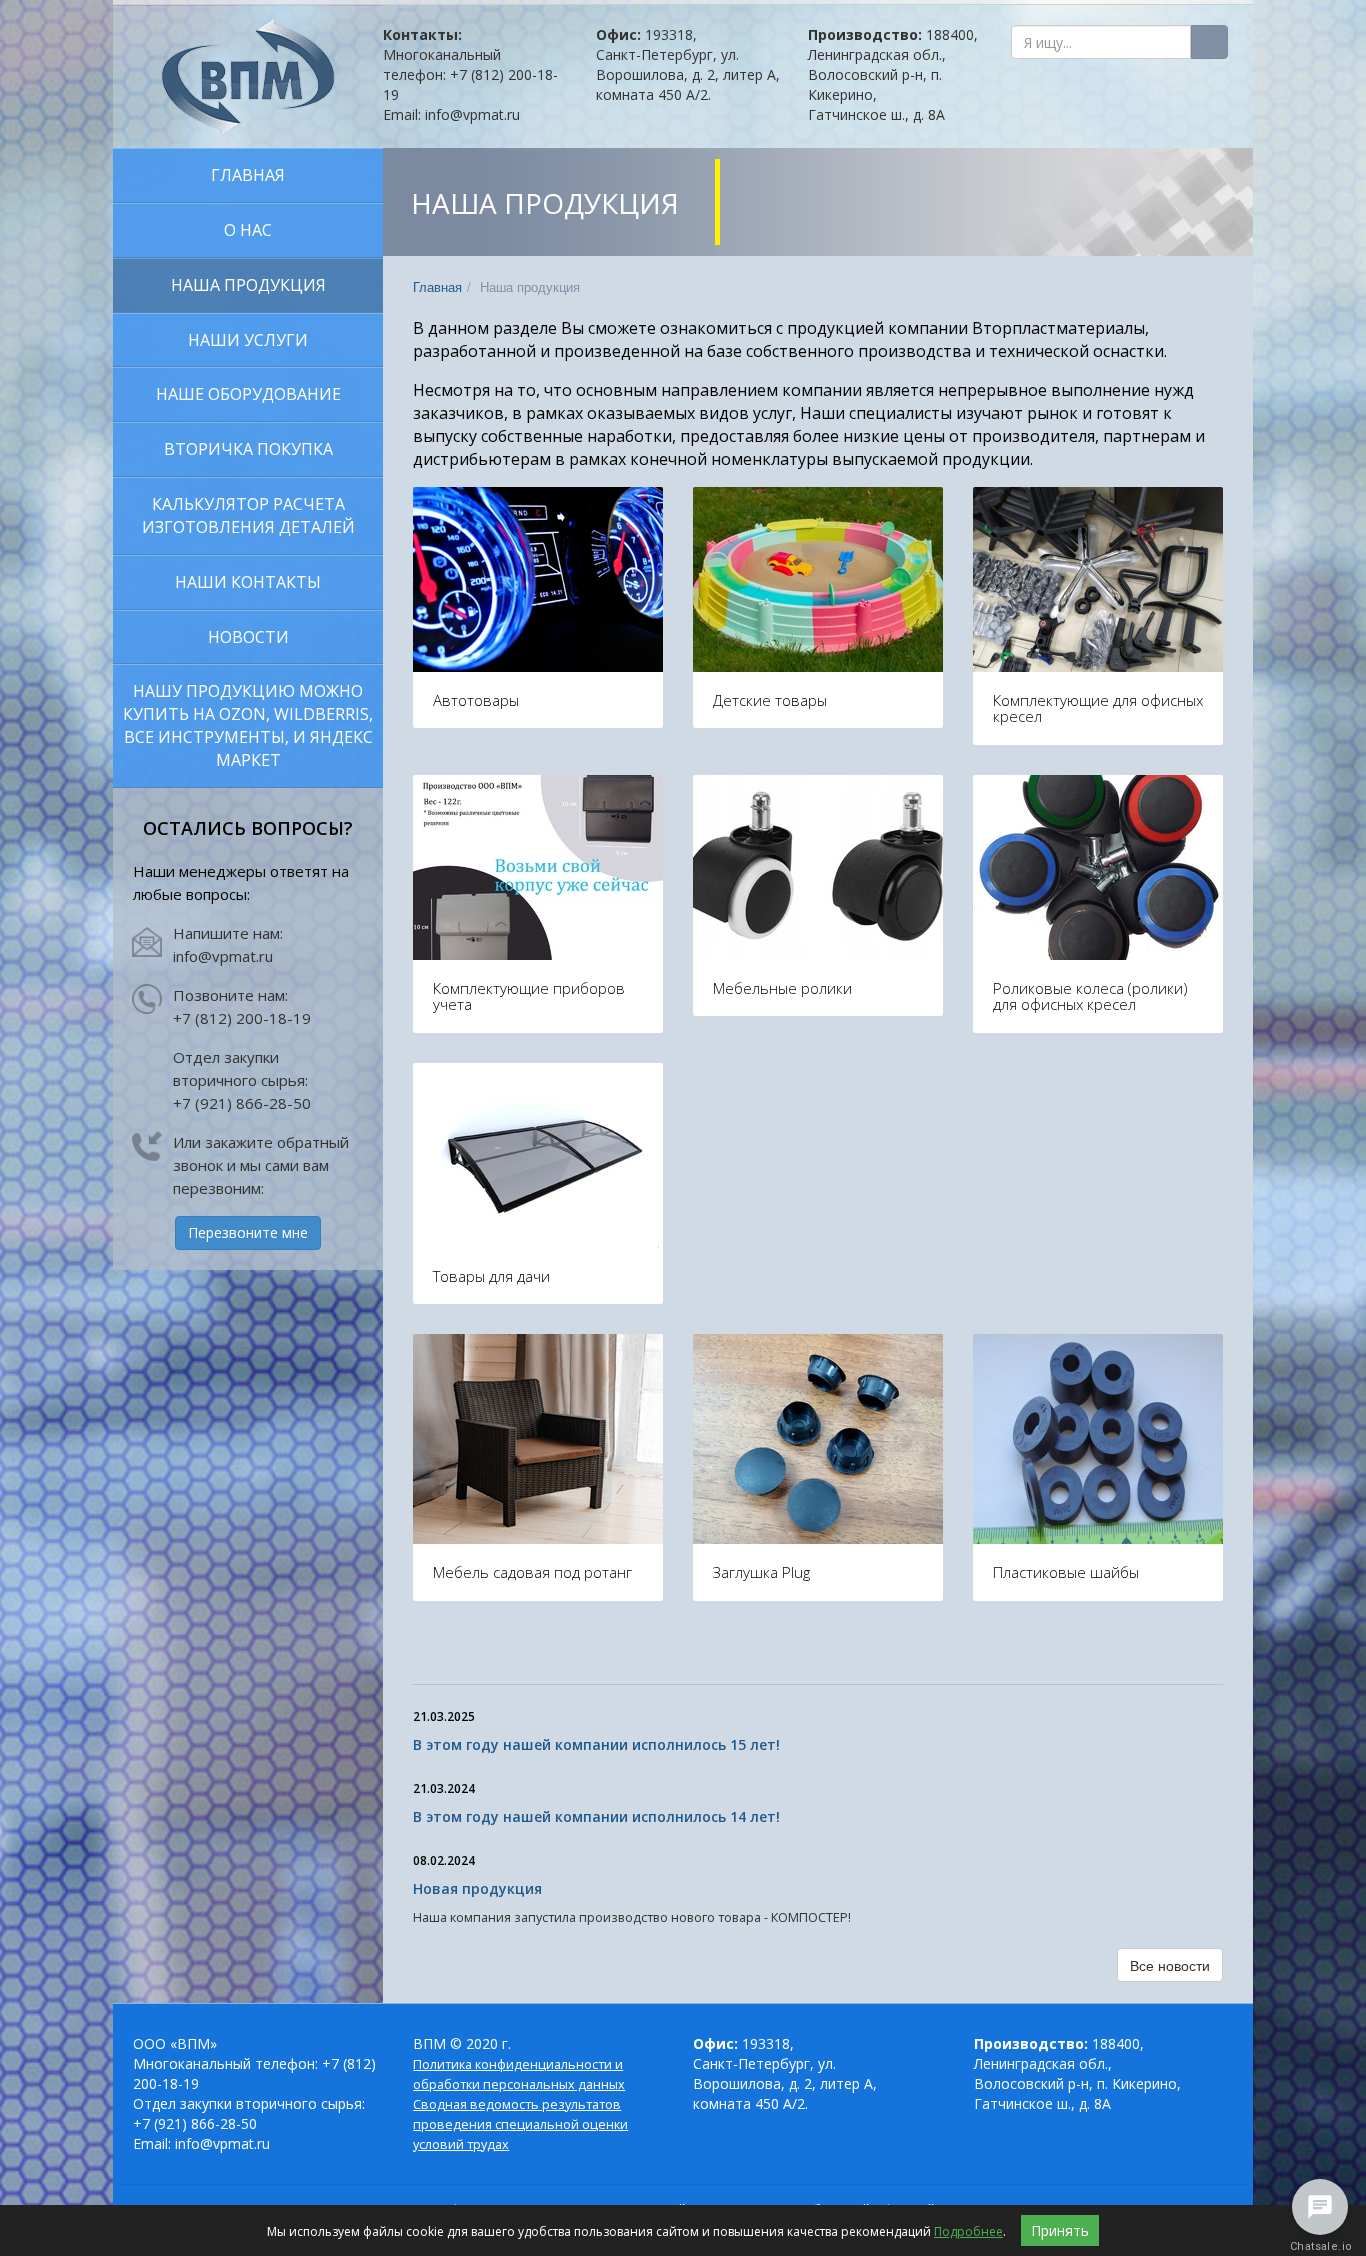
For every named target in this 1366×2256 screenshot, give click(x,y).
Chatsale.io (1320, 2246)
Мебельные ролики (782, 988)
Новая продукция (477, 1888)
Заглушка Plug (761, 1572)
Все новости (1170, 1965)
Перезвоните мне (248, 1232)
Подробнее (968, 2231)
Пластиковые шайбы (1066, 1572)
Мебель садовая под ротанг (532, 1572)
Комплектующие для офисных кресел (1098, 708)
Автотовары (476, 700)
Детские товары (770, 700)
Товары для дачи (491, 1276)
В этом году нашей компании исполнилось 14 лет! (596, 1816)
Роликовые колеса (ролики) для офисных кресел (1090, 996)
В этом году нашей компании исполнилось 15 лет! (596, 1744)
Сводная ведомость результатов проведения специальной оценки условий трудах (520, 2124)
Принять (1060, 2230)
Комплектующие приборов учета (529, 996)
